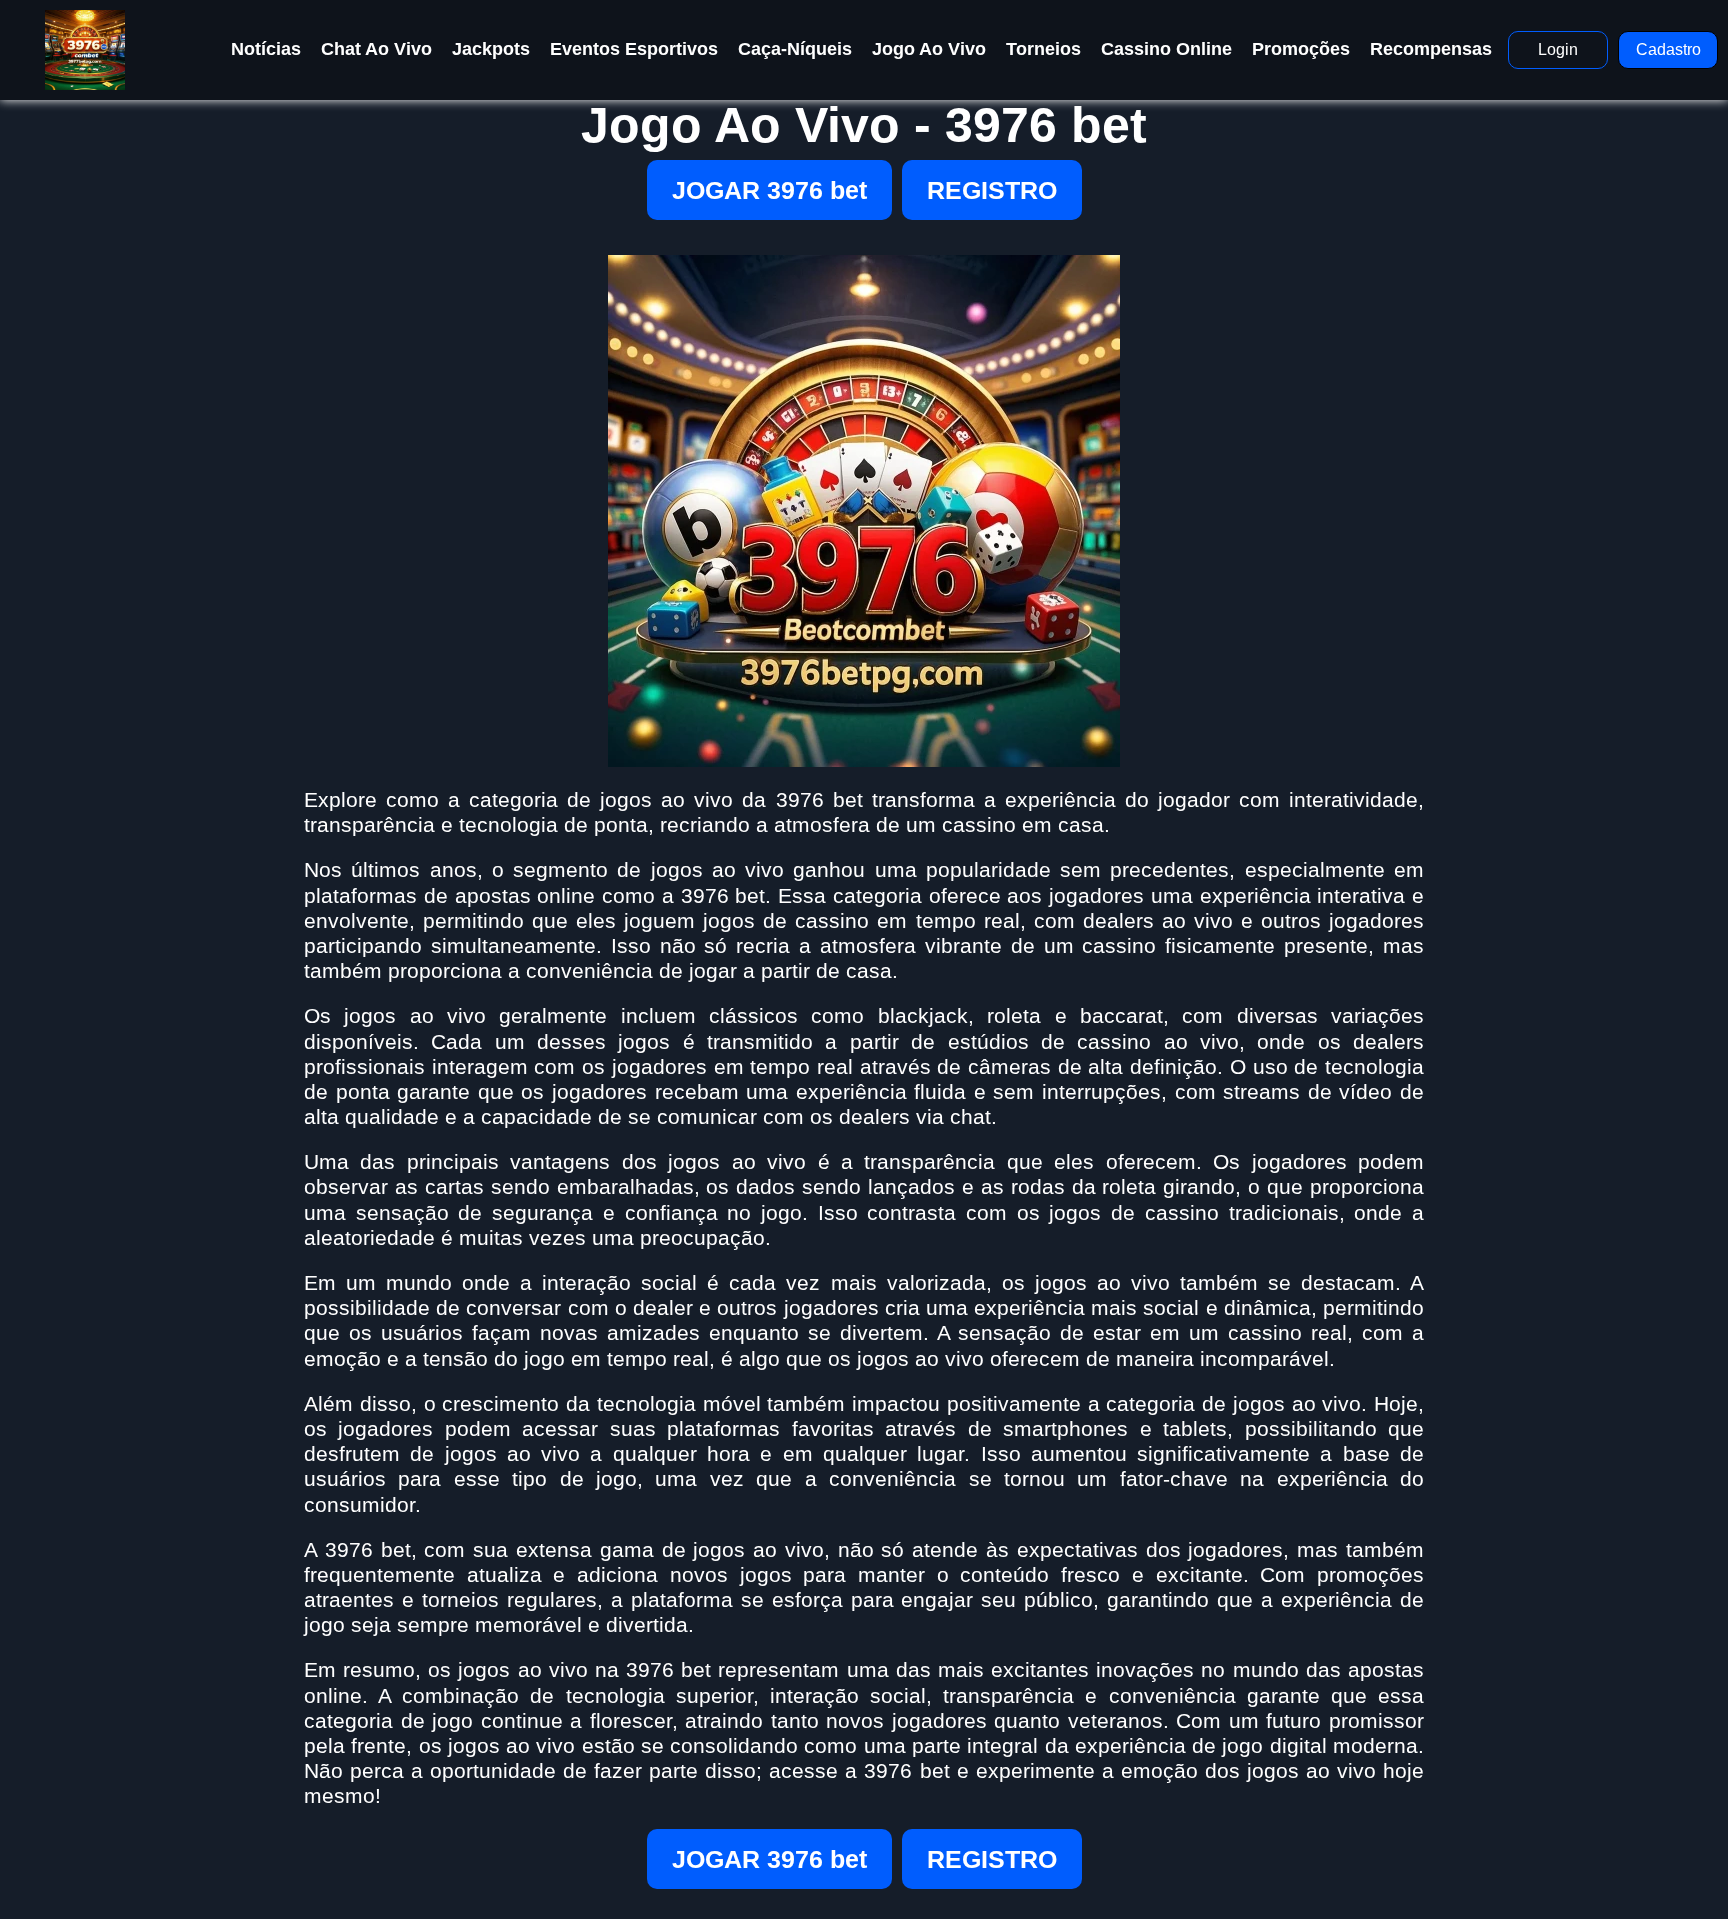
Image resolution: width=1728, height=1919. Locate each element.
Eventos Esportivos (634, 49)
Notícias (266, 49)
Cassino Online (1166, 49)
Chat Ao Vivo (376, 49)
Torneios (1043, 49)
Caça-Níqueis (795, 49)
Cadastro (1668, 49)
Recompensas (1431, 49)
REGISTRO (992, 190)
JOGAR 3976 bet (769, 190)
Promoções (1301, 49)
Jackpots (491, 49)
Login (1558, 49)
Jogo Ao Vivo (929, 49)
